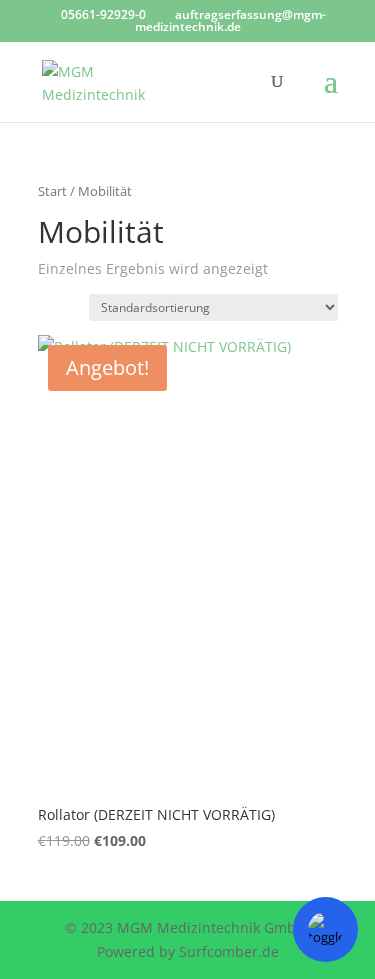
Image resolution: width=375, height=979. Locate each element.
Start (52, 191)
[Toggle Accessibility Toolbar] (325, 929)
